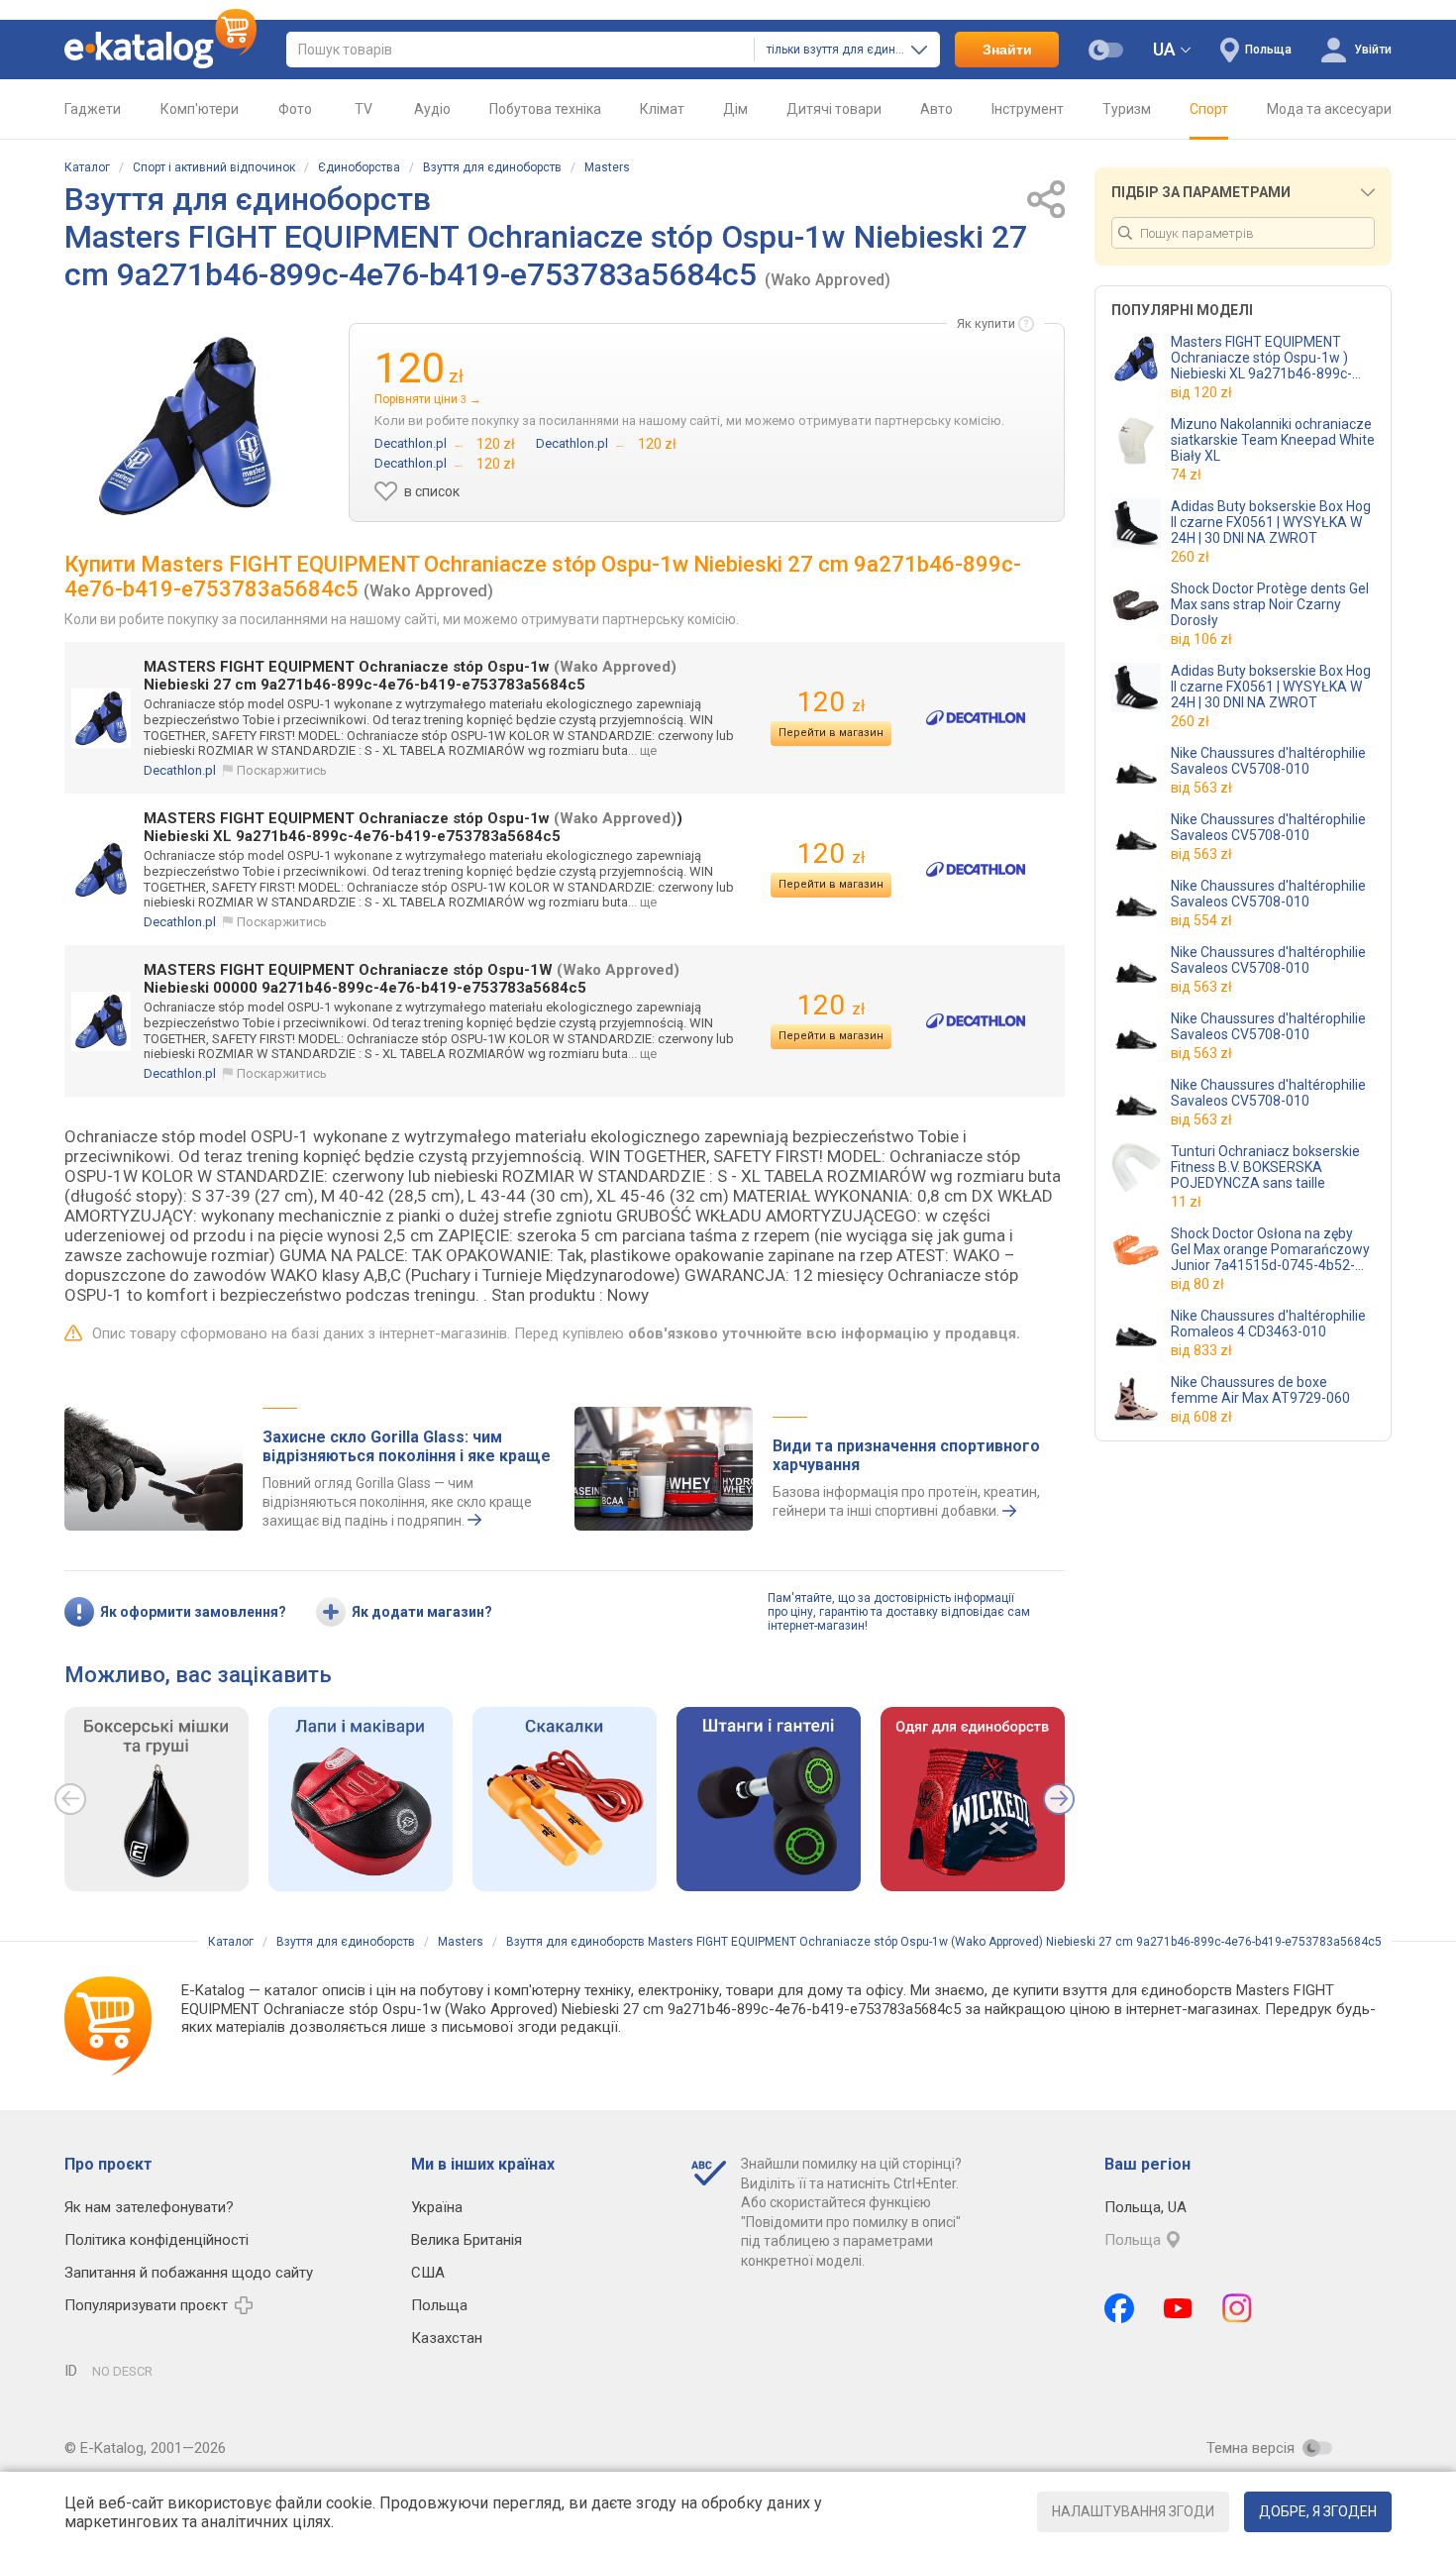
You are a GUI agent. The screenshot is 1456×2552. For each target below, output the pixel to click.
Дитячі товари (834, 109)
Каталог (87, 167)
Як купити (986, 323)
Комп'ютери (200, 109)
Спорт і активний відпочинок (214, 167)
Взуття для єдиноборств (492, 167)
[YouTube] (1178, 2308)
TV (364, 109)
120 (831, 702)
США (428, 2273)
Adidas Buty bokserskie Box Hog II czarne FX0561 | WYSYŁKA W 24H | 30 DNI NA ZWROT (1271, 522)
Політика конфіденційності (156, 2240)
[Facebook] (1119, 2308)
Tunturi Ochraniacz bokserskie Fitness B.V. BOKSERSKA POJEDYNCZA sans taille (1265, 1167)
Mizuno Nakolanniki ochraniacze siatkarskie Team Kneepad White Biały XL (1273, 440)
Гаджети (93, 109)
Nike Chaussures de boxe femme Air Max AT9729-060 (1260, 1390)
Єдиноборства (359, 167)
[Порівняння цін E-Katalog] (160, 50)
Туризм (1127, 109)
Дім (735, 109)
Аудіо (432, 109)
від (1201, 392)
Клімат (662, 109)
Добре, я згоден (1318, 2511)
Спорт (1209, 109)
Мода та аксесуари (1329, 109)
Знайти (1007, 50)
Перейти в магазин (831, 733)
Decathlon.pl (180, 770)
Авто (936, 109)
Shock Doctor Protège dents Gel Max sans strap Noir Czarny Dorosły (1270, 604)
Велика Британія (467, 2240)
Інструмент (1028, 109)
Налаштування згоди (1133, 2511)
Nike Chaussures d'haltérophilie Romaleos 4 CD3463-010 (1268, 1324)
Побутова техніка (545, 109)
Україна (437, 2207)
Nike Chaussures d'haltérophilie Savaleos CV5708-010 (1268, 761)
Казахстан (447, 2338)
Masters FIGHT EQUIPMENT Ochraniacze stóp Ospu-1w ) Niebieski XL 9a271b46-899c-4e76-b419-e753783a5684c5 (1262, 358)
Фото (295, 109)
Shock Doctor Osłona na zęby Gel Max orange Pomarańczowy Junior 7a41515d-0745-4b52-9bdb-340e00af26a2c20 (1270, 1249)
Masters (607, 167)
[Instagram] (1237, 2308)
